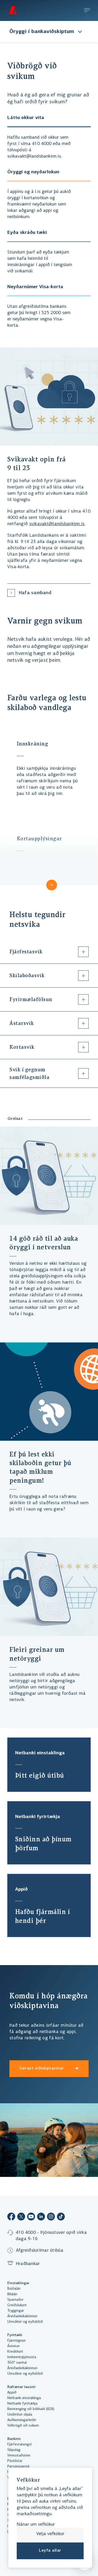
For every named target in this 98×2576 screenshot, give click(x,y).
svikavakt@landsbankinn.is (57, 524)
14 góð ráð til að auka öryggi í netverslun (44, 1243)
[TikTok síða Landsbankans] (61, 2217)
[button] (49, 859)
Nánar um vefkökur (36, 2525)
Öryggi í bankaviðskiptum (42, 32)
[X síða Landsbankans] (21, 2217)
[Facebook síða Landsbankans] (11, 2217)
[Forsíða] (13, 10)
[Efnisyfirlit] (87, 11)
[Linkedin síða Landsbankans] (41, 2217)
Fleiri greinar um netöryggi (37, 1654)
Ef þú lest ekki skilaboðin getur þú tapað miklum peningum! (40, 1467)
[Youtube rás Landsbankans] (31, 2217)
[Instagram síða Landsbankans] (51, 2217)
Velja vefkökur (50, 2534)
